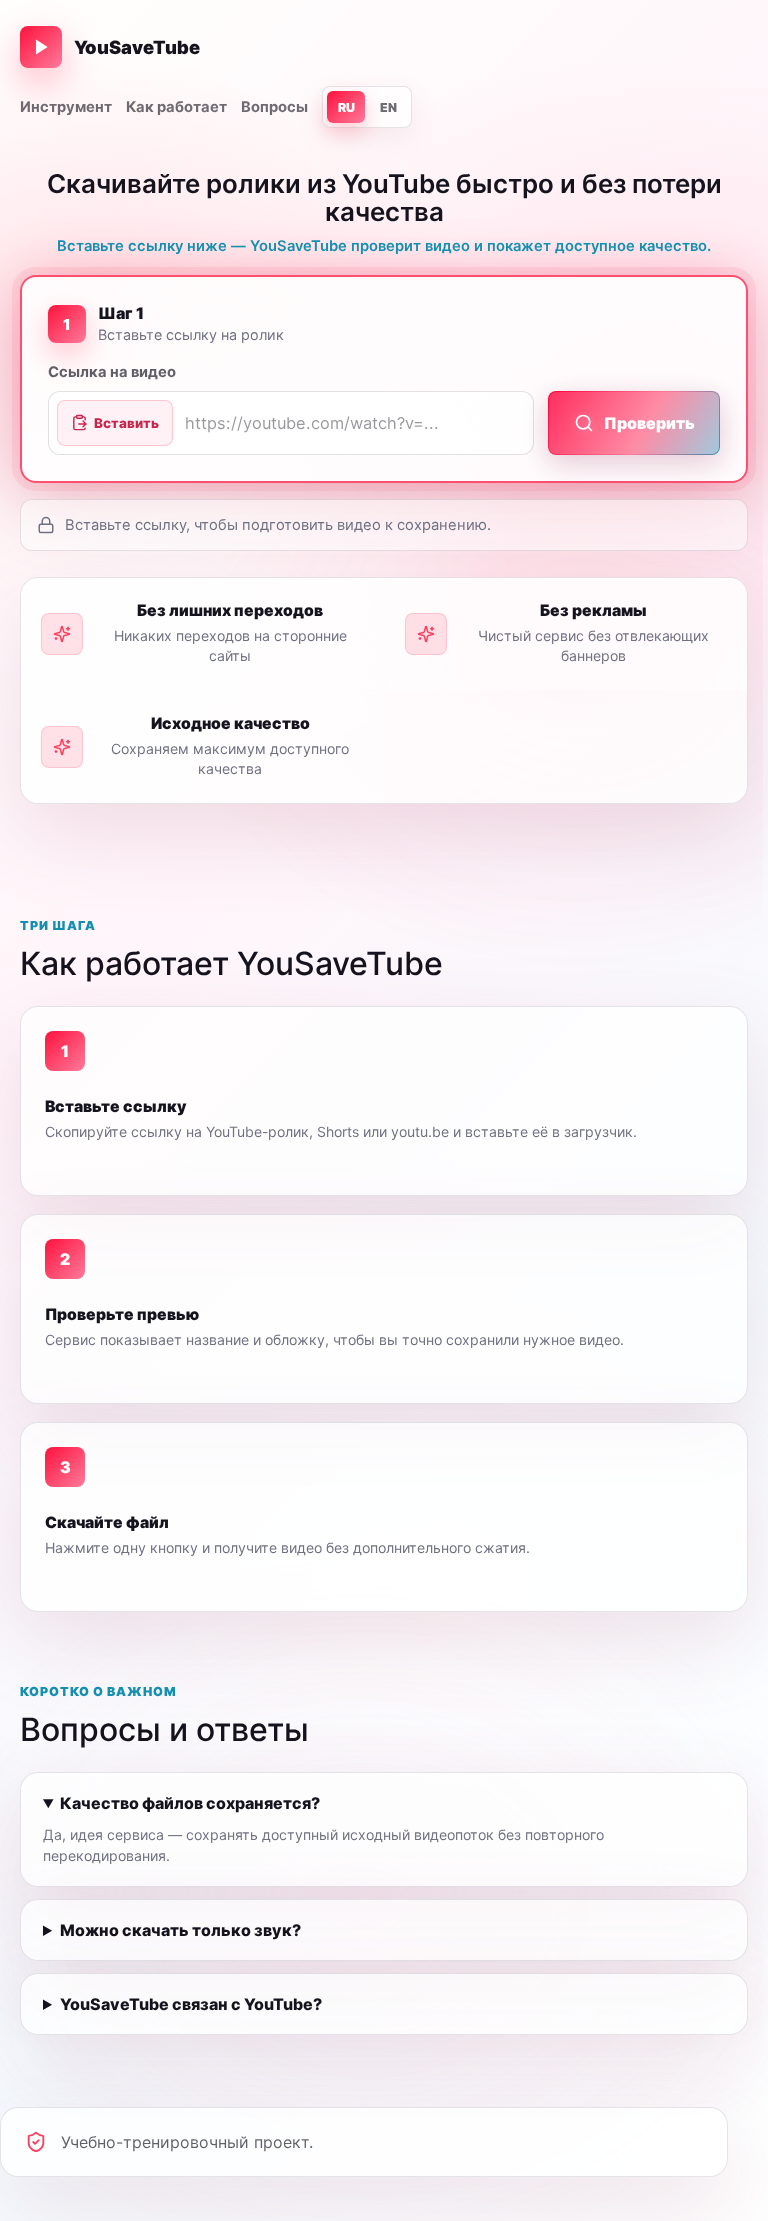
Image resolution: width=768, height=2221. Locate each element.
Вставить (126, 423)
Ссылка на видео (112, 372)
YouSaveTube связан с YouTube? (191, 2004)
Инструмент (66, 107)
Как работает (176, 107)
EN (388, 107)
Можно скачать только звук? (180, 1930)
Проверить (649, 423)
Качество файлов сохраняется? (190, 1803)
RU (346, 107)
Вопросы (274, 107)
